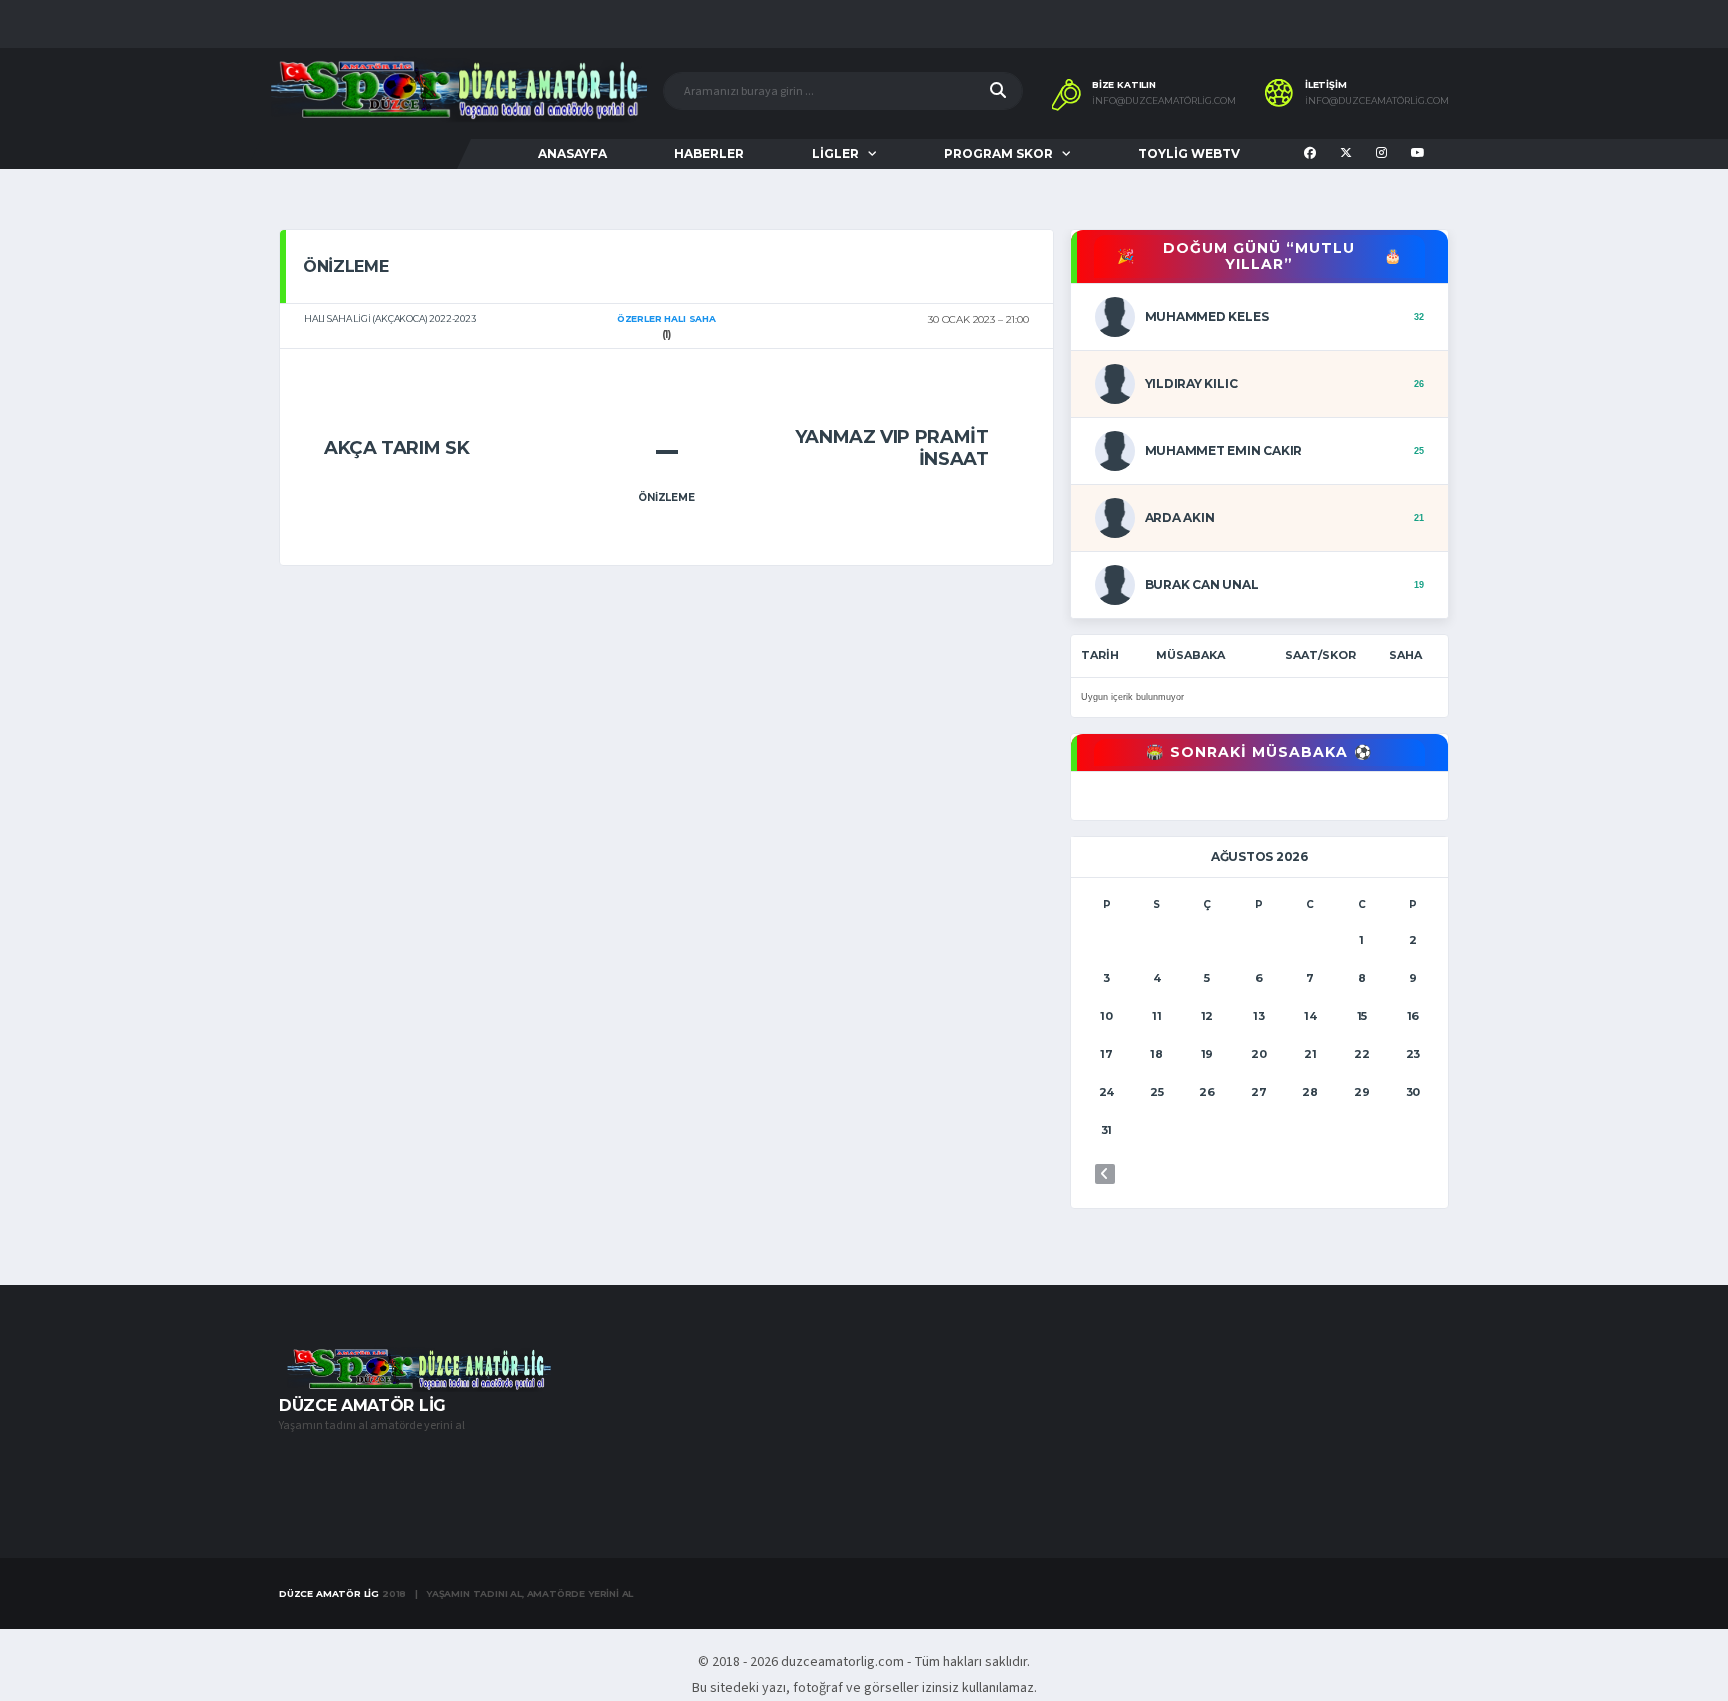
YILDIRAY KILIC (1191, 383)
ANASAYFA (572, 153)
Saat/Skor (1320, 655)
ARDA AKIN (1180, 517)
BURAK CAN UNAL (1202, 584)
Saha (1405, 655)
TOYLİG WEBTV (1189, 153)
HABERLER (709, 153)
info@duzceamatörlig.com (1164, 101)
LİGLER (835, 153)
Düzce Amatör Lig (329, 1593)
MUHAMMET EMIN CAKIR (1223, 450)
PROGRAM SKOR (998, 153)
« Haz (1105, 1174)
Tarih (1100, 655)
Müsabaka (1190, 655)
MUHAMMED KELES (1207, 316)
